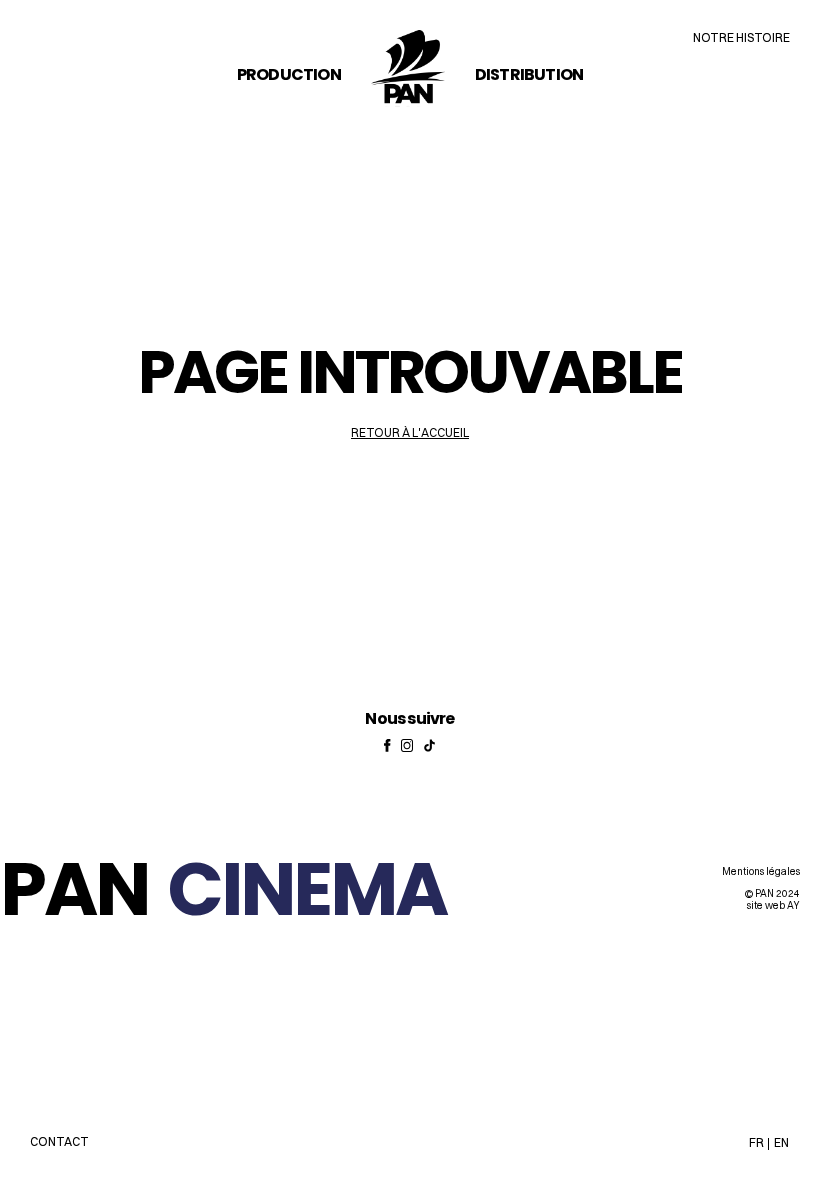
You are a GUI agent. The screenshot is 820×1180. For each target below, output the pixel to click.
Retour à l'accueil (410, 432)
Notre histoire (741, 37)
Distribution (529, 74)
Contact (59, 1141)
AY (793, 905)
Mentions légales (761, 871)
